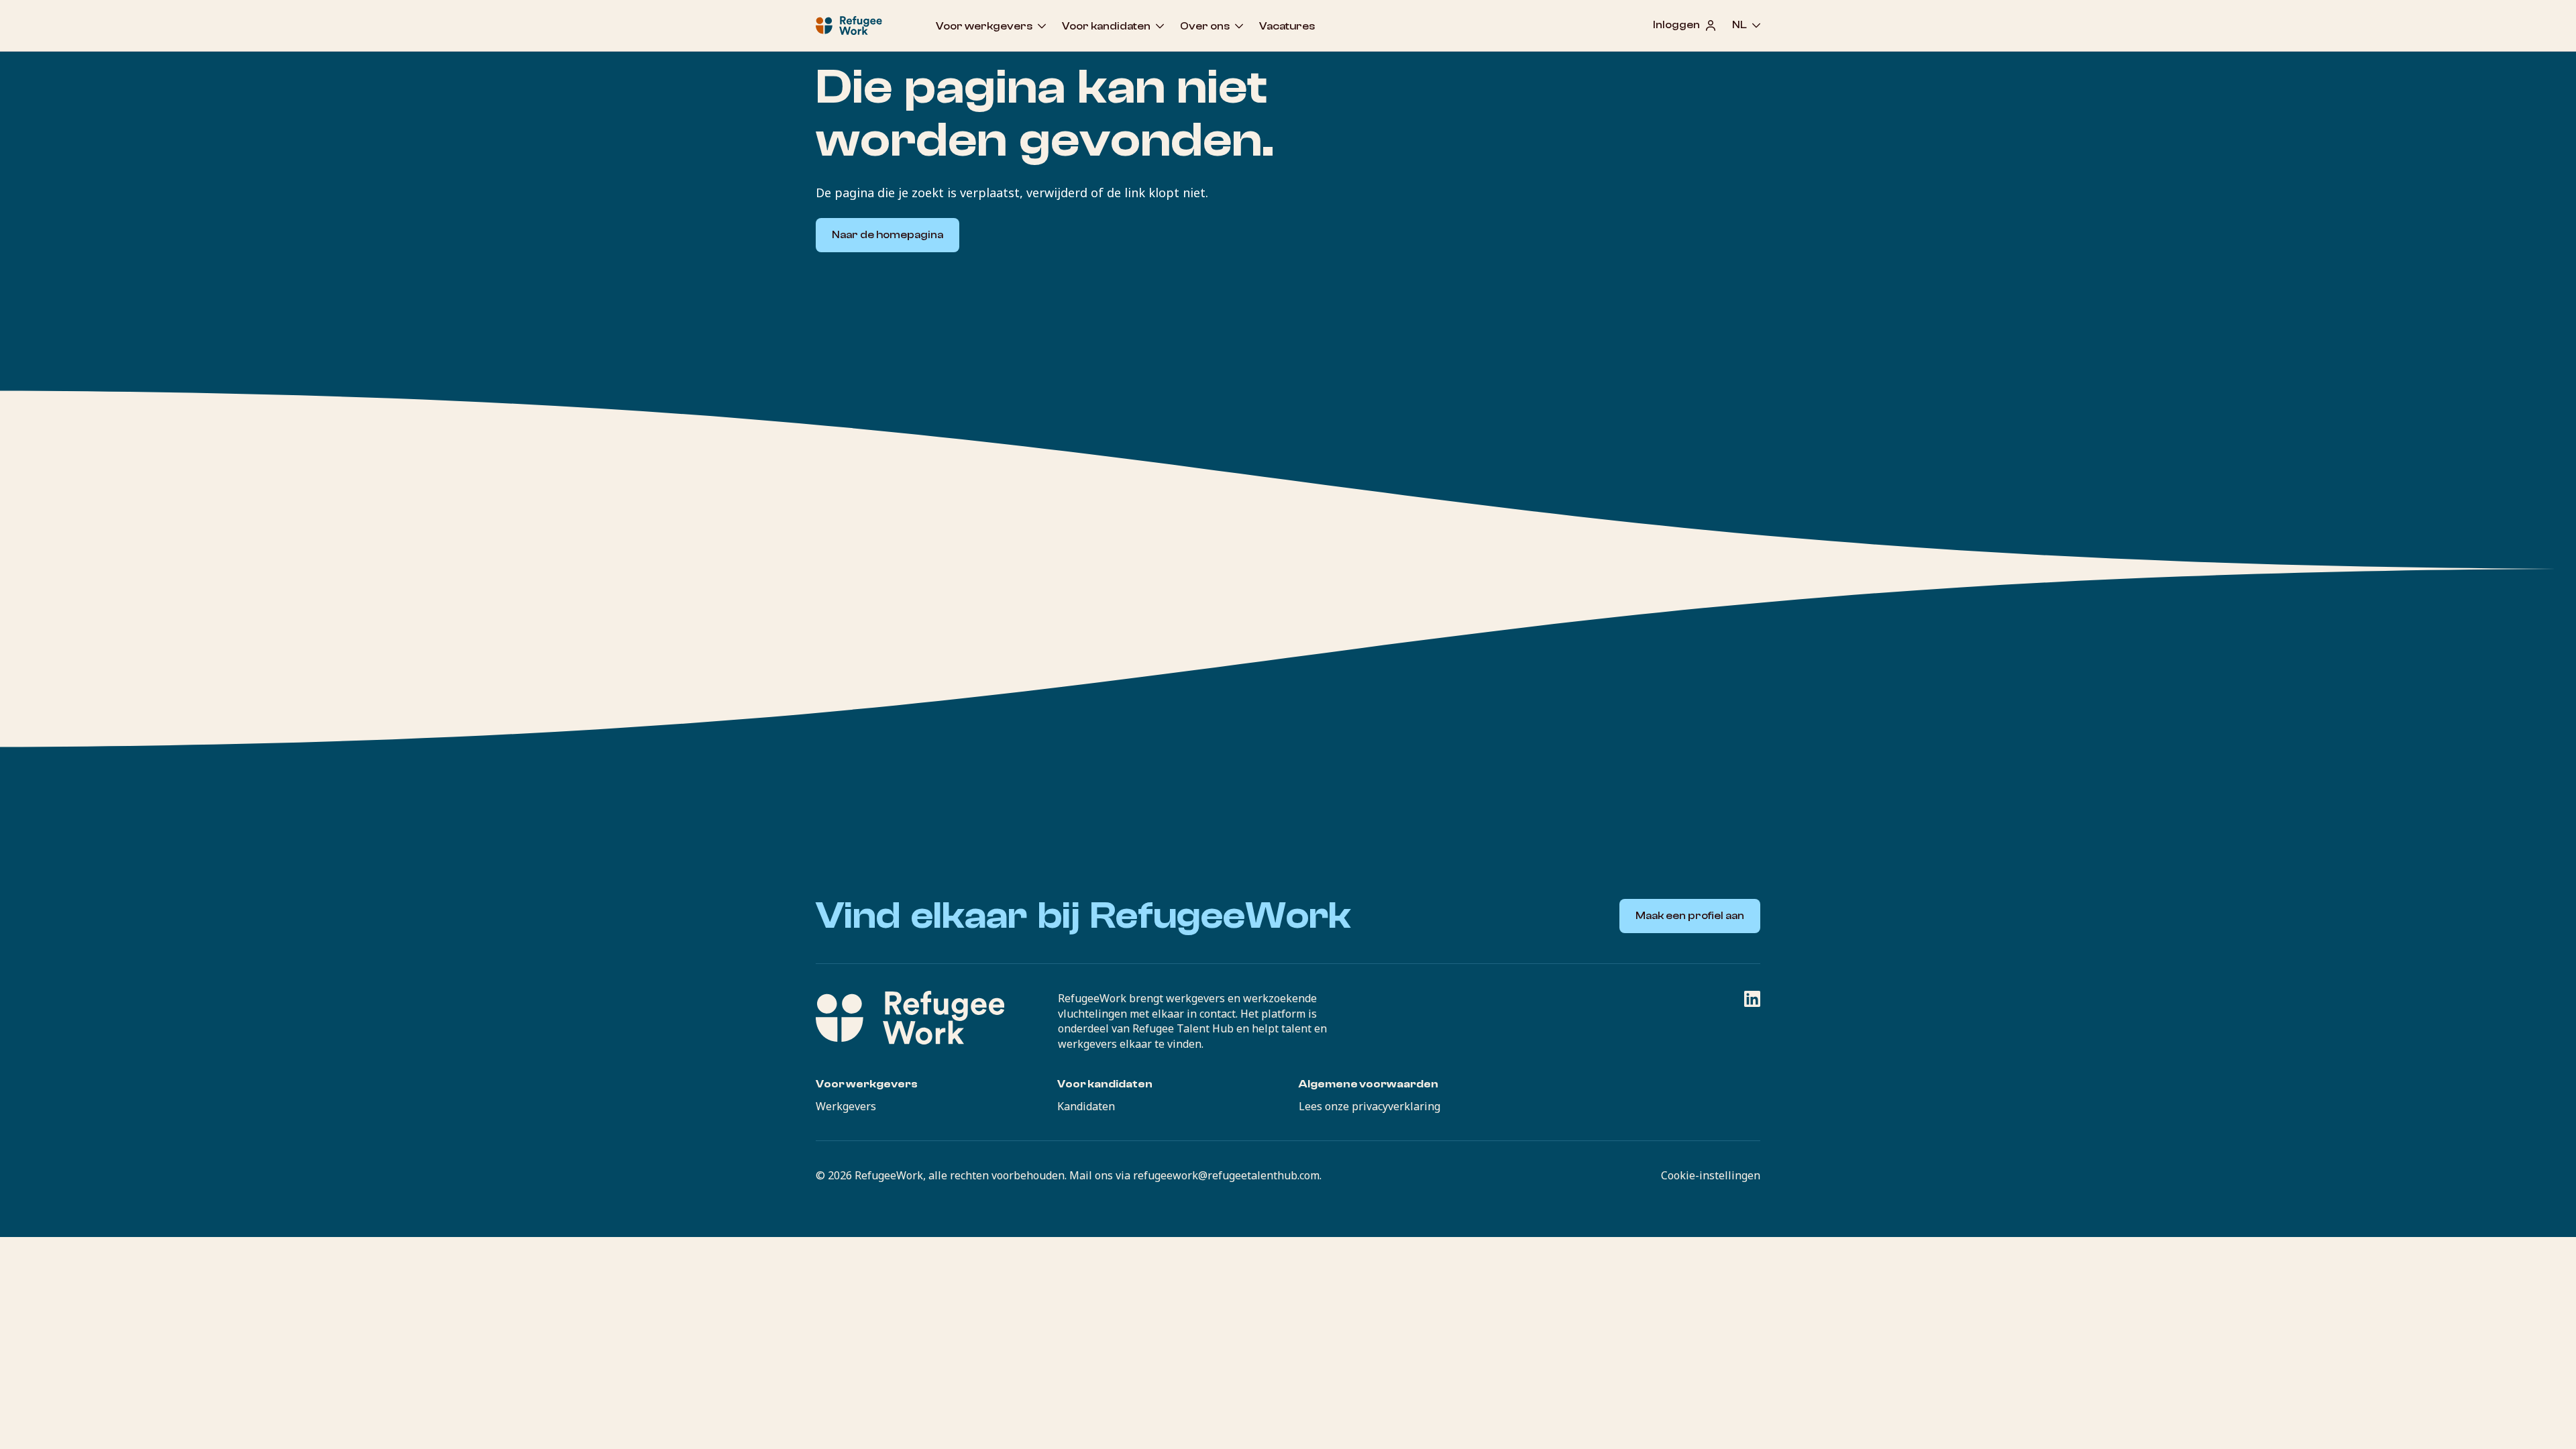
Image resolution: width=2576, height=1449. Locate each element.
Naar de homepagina (888, 235)
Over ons (1205, 26)
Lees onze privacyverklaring (1370, 1106)
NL (1739, 25)
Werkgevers (846, 1106)
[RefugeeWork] (910, 1018)
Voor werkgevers (984, 26)
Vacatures (1287, 26)
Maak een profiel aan (1690, 916)
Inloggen (1676, 25)
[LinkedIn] (1752, 999)
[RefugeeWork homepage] (849, 25)
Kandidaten (1086, 1106)
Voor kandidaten (1106, 26)
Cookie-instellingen (1711, 1175)
